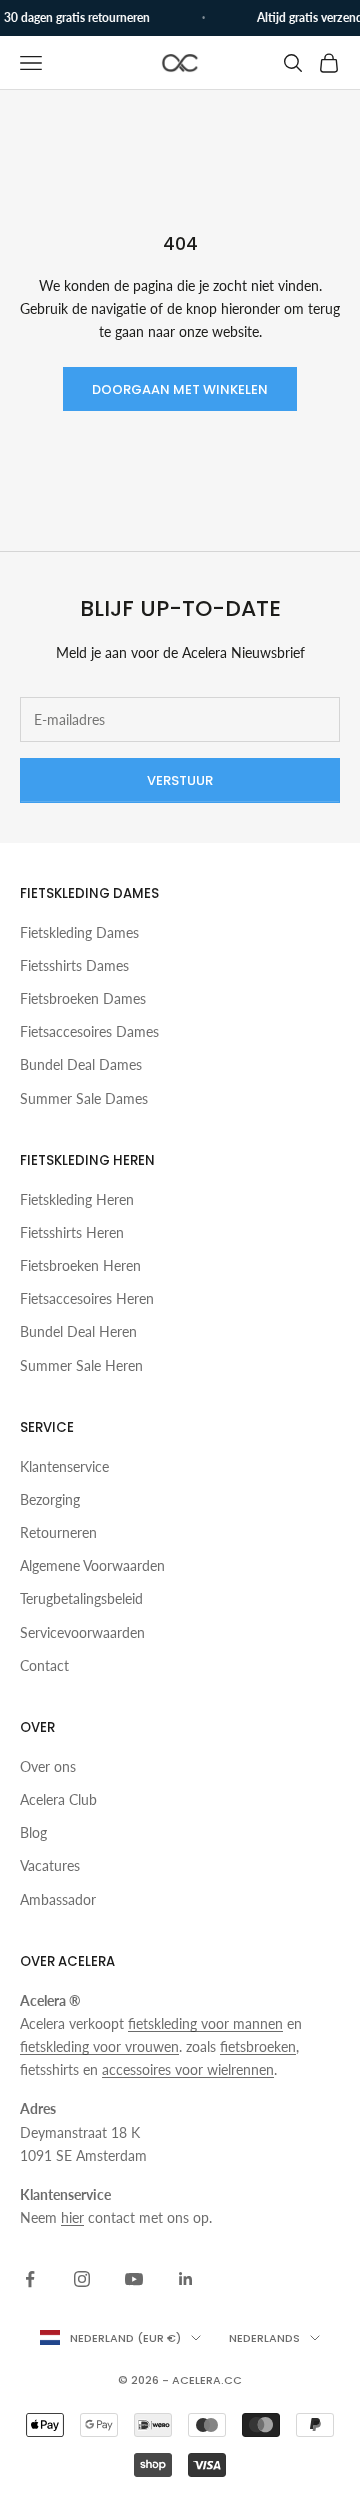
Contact (44, 1665)
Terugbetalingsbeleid (81, 1598)
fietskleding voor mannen (205, 2023)
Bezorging (50, 1499)
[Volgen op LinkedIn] (186, 2279)
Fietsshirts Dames (74, 965)
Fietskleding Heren (77, 1199)
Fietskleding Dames (79, 932)
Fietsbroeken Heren (80, 1265)
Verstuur (180, 780)
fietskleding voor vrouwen (99, 2046)
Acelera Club (58, 1799)
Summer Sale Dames (84, 1098)
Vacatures (50, 1865)
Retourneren (58, 1532)
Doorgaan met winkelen (180, 389)
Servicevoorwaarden (82, 1632)
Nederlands (264, 2338)
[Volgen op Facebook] (30, 2279)
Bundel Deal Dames (81, 1064)
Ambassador (58, 1899)
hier (72, 2217)
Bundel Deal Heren (78, 1331)
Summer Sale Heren (81, 1365)
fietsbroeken (258, 2046)
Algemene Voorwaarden (92, 1565)
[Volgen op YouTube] (134, 2279)
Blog (33, 1832)
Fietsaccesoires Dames (89, 1031)
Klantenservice (64, 1466)
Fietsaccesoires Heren (87, 1298)
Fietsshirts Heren (72, 1232)
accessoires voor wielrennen (188, 2069)
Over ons (48, 1766)
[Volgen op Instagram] (82, 2279)
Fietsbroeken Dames (83, 998)
